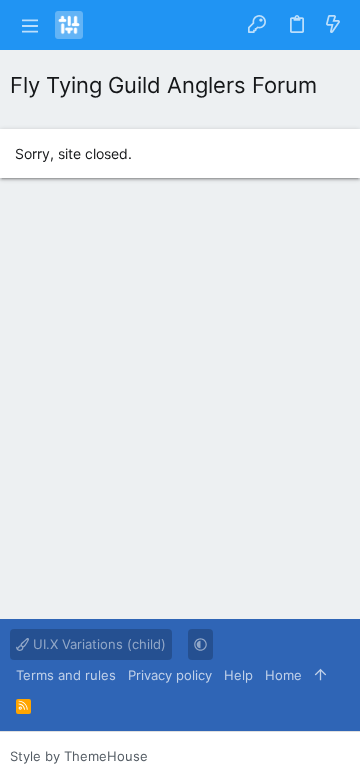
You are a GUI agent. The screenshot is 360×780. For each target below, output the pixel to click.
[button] (30, 25)
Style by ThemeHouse (79, 756)
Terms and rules (66, 675)
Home (283, 675)
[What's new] (333, 25)
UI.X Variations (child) (97, 644)
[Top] (320, 675)
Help (238, 675)
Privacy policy (170, 675)
